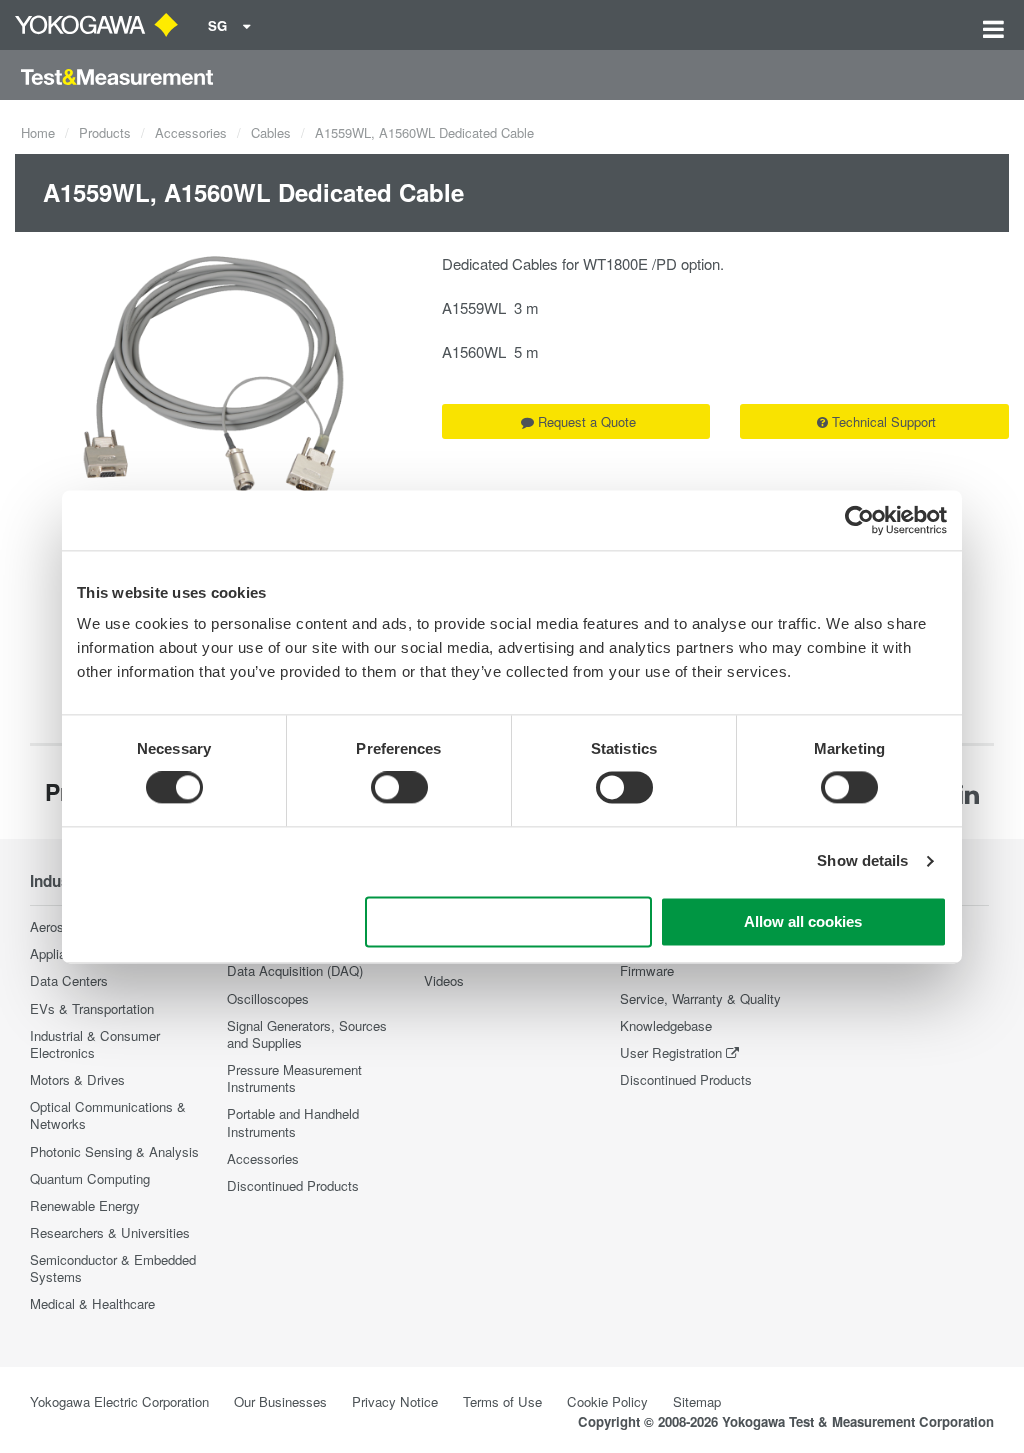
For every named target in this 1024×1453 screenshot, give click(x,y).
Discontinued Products (293, 1185)
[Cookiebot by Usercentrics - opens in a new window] (859, 520)
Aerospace (61, 926)
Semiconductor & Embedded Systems (113, 1268)
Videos (444, 980)
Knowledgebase (666, 1025)
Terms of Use (502, 1401)
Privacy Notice (395, 1401)
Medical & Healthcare (92, 1303)
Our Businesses (280, 1401)
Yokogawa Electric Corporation (119, 1401)
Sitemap (697, 1401)
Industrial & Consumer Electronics (95, 1044)
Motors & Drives (77, 1079)
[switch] (399, 788)
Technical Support (884, 421)
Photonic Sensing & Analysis (114, 1151)
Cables (271, 132)
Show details (862, 861)
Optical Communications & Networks (108, 1115)
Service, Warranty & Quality (700, 998)
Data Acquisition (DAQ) (295, 970)
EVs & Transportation (92, 1008)
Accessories (191, 132)
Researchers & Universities (110, 1232)
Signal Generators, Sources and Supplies (307, 1034)
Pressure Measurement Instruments (294, 1078)
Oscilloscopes (268, 998)
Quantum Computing (90, 1178)
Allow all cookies (803, 921)
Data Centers (69, 980)
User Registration (671, 1052)
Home (38, 132)
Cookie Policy (607, 1401)
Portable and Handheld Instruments (293, 1122)
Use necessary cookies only (509, 921)
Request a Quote (587, 421)
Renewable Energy (85, 1205)
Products (105, 132)
